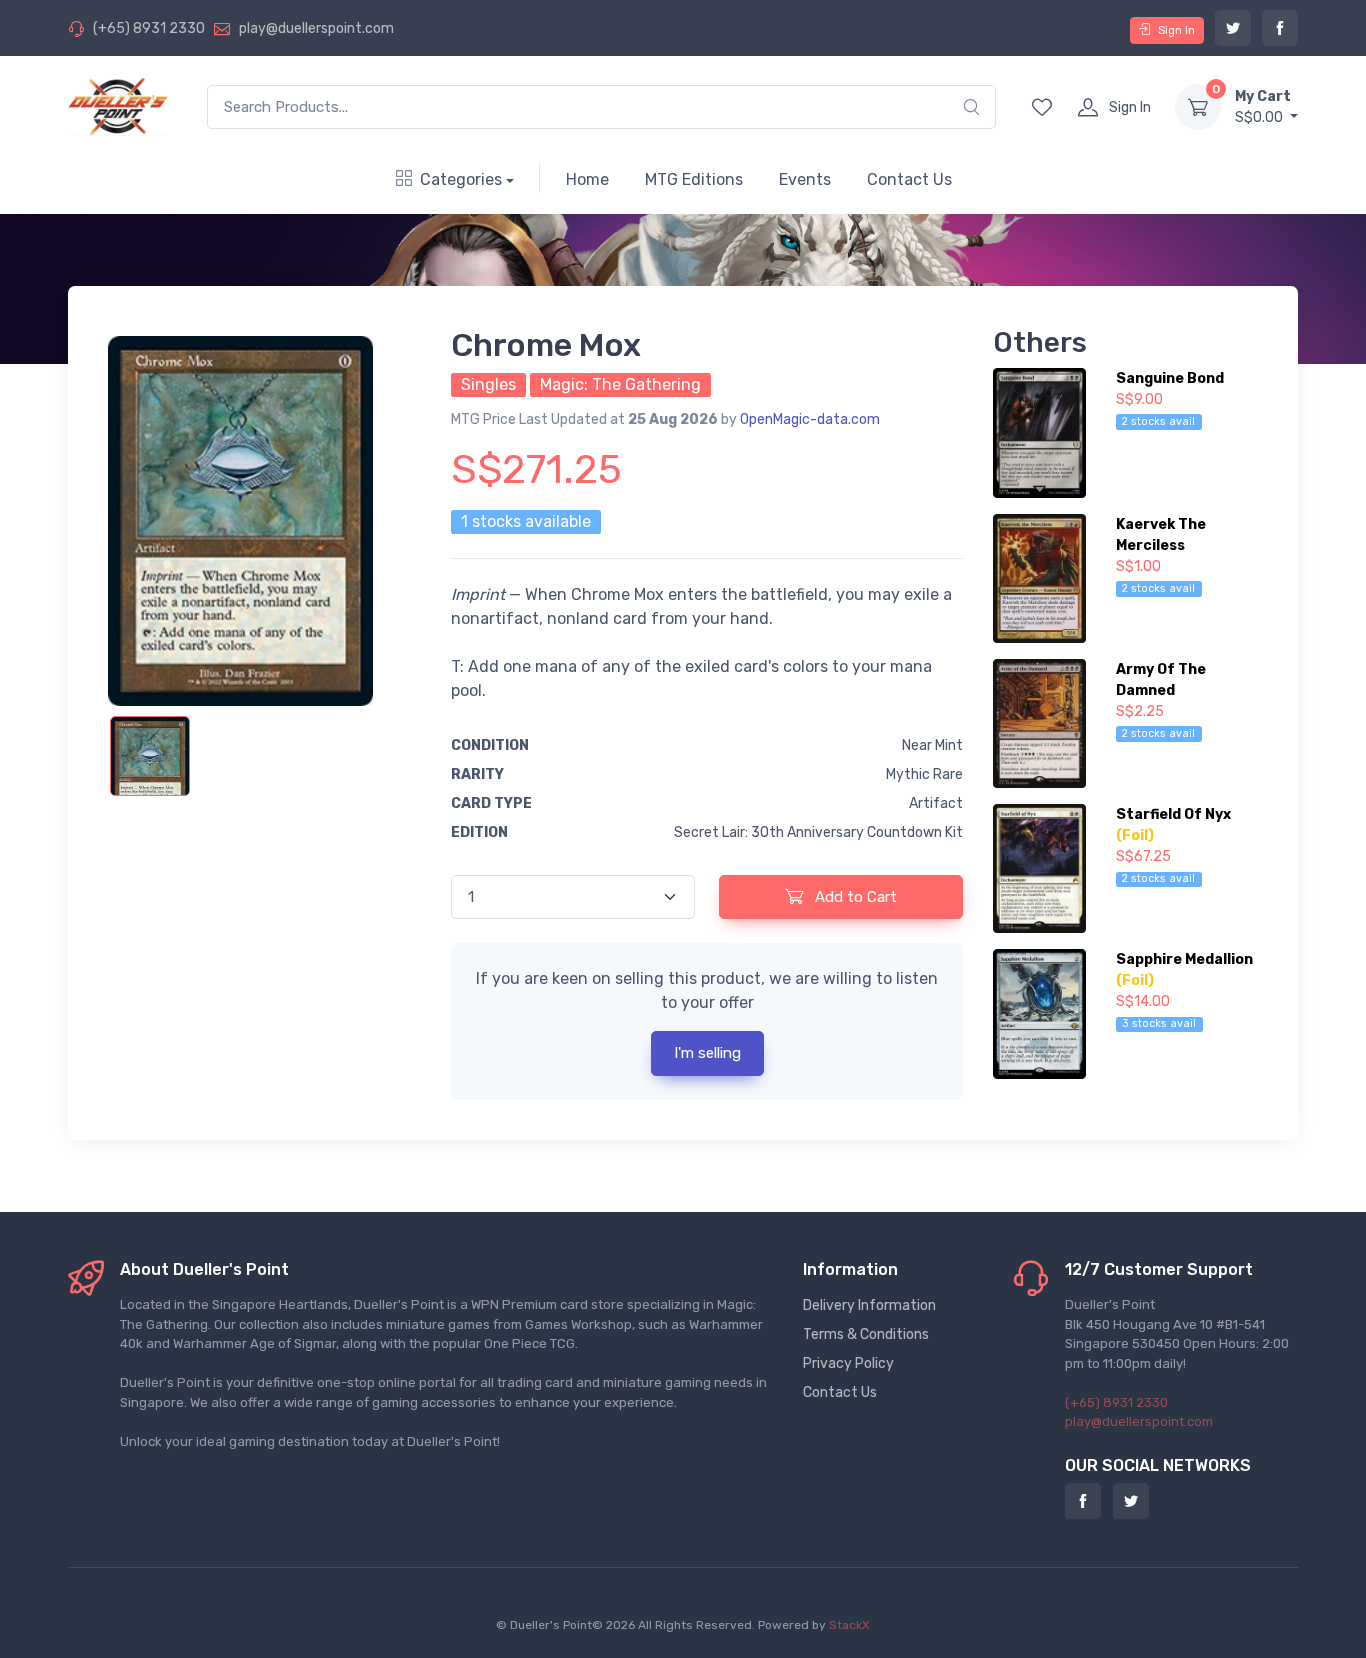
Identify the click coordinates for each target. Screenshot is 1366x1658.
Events (805, 179)
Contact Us (909, 179)
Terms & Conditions (866, 1334)
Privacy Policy (848, 1363)
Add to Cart (854, 897)
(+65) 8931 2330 (149, 28)
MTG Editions (694, 179)
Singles (488, 384)
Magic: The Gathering (620, 384)
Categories (461, 179)
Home (587, 179)
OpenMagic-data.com (810, 419)
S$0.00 (1263, 107)
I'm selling (707, 1053)
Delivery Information (869, 1305)
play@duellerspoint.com (316, 28)
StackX (849, 1625)
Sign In (1176, 30)
